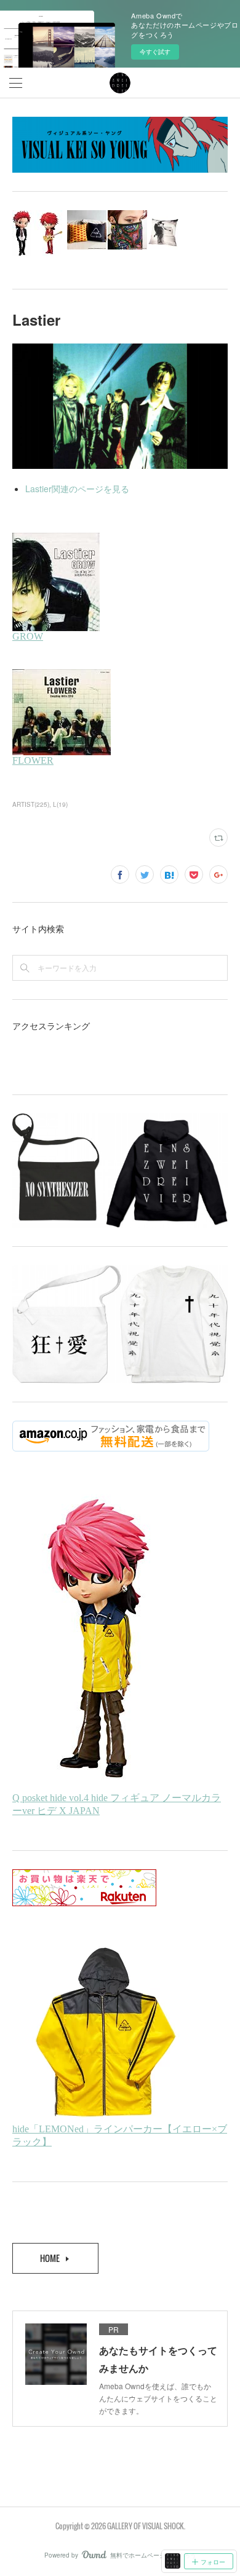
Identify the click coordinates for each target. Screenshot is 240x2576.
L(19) (60, 804)
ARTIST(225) (31, 804)
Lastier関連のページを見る (77, 489)
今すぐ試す (155, 52)
